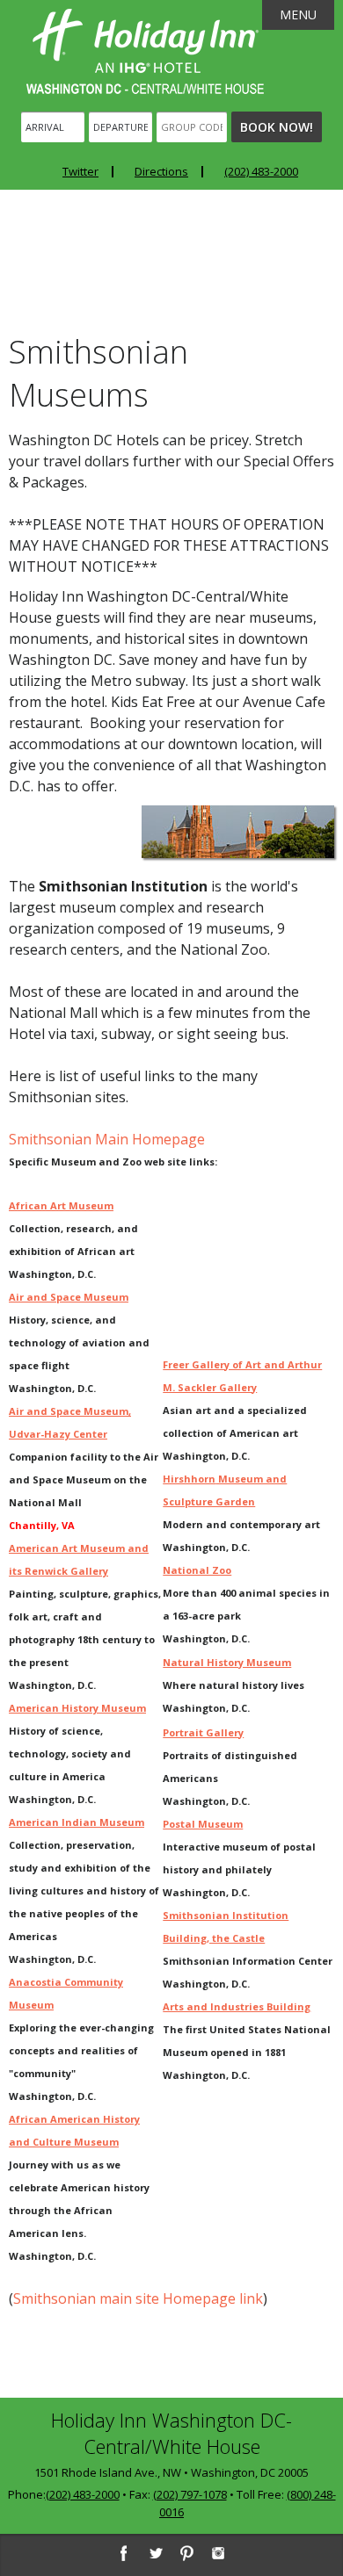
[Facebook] (123, 2553)
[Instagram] (218, 2553)
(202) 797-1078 (190, 2494)
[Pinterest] (186, 2553)
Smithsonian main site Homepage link (138, 2298)
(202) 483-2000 (261, 171)
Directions (161, 171)
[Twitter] (155, 2553)
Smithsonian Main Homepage (107, 1139)
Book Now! (277, 127)
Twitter (80, 171)
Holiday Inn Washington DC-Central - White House (145, 51)
